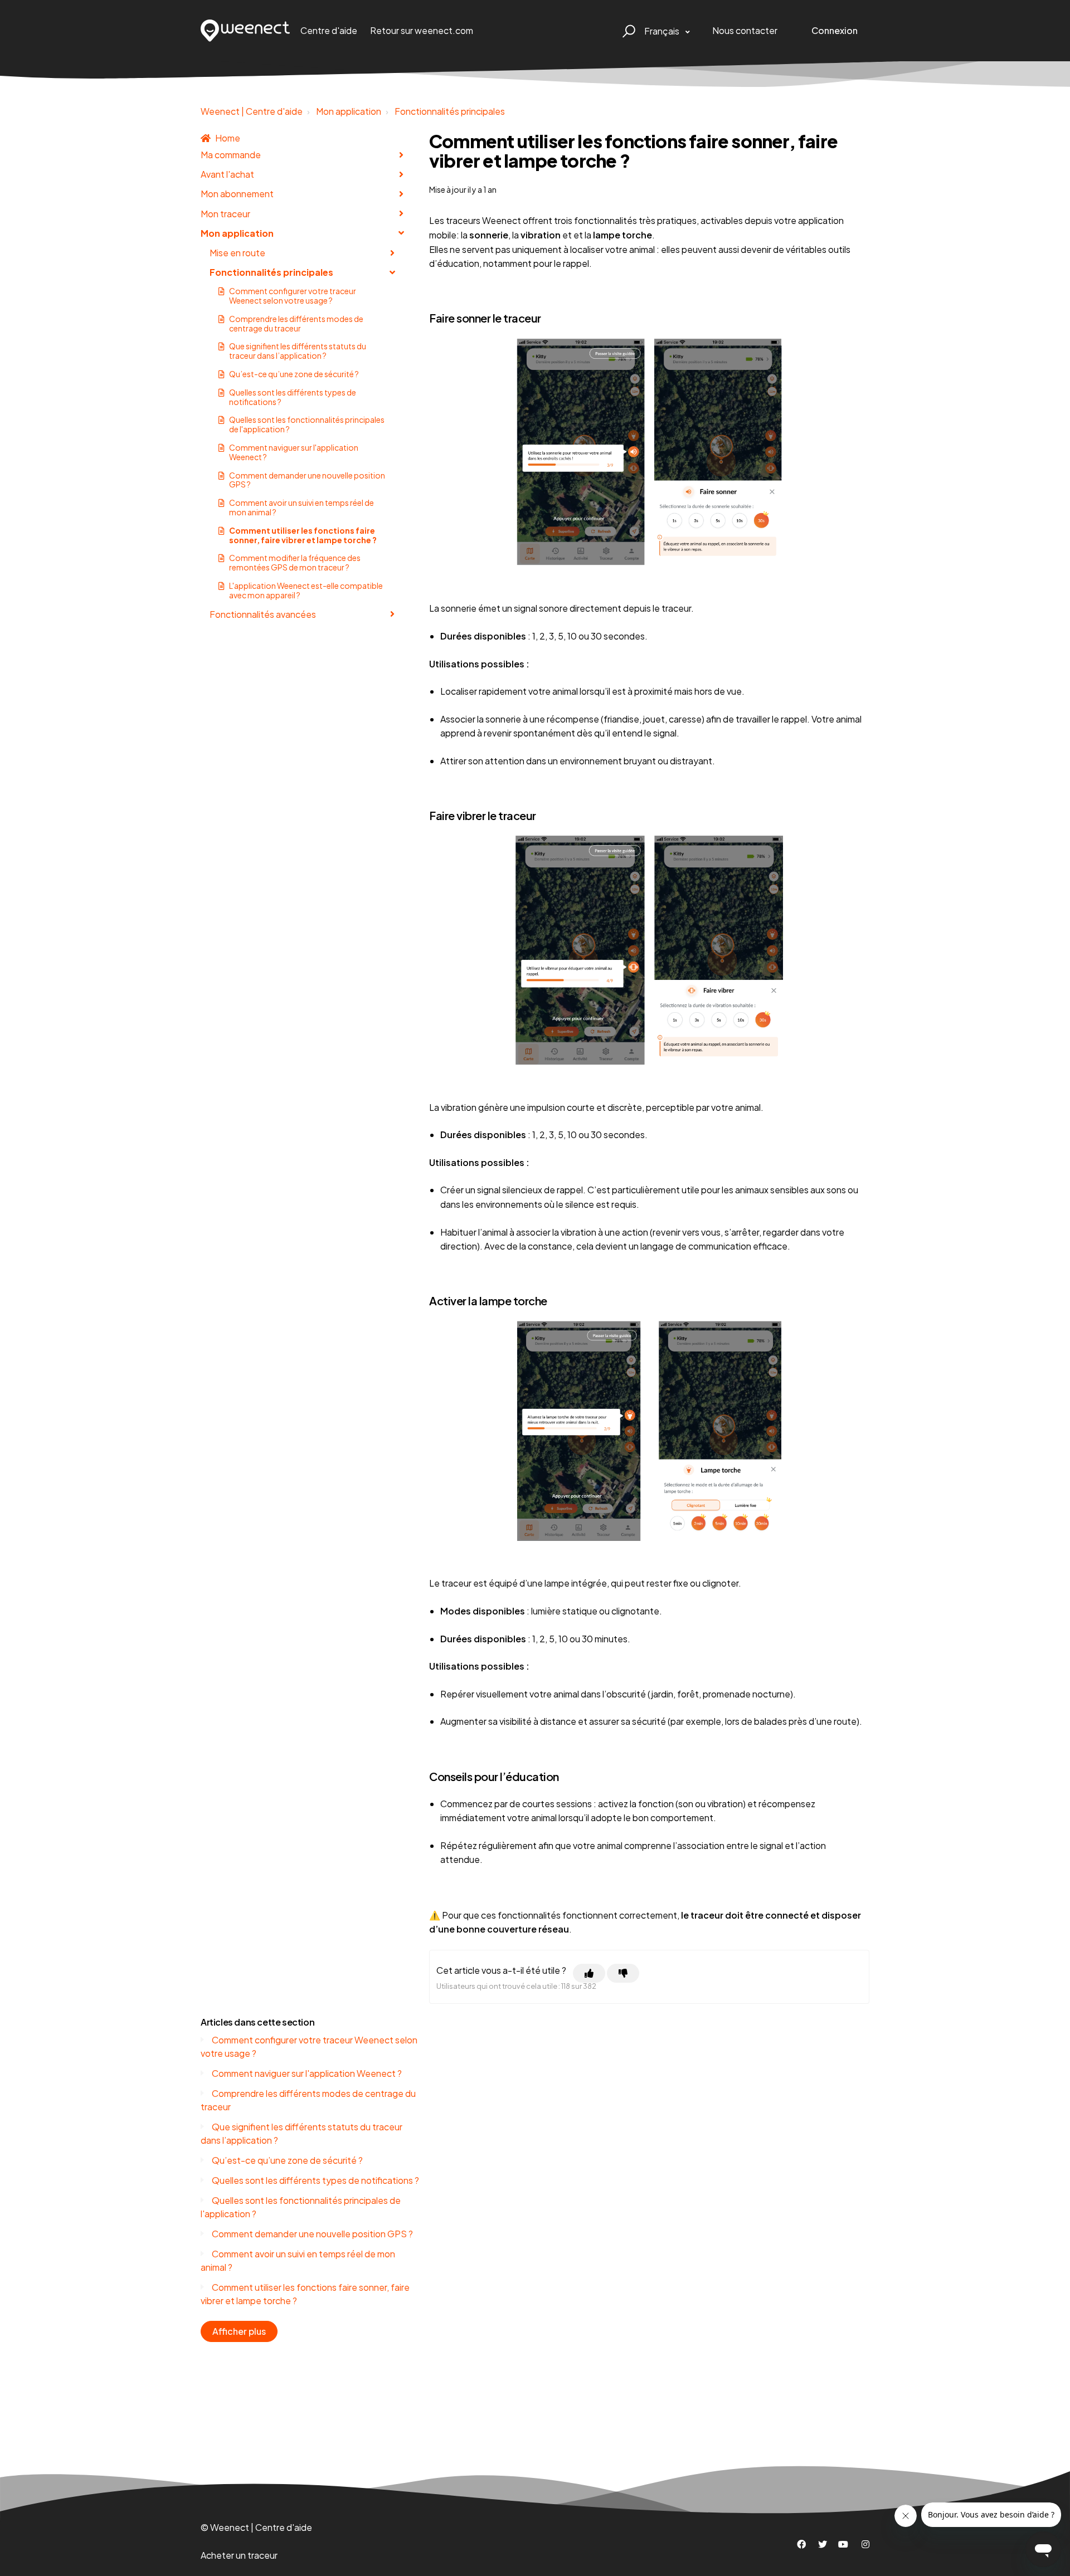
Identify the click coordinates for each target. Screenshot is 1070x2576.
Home (228, 138)
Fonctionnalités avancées (263, 614)
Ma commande (231, 155)
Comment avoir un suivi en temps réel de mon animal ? (301, 507)
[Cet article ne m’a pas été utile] (623, 1973)
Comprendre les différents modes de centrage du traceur (296, 323)
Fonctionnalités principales (450, 111)
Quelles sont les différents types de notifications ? (293, 397)
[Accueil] (245, 31)
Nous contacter (745, 30)
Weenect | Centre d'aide (252, 111)
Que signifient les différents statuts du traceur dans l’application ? (298, 351)
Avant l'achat (227, 174)
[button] (627, 31)
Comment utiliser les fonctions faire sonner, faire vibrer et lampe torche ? (303, 535)
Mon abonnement (237, 194)
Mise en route (237, 253)
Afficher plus (239, 2331)
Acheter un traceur (239, 2555)
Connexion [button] (835, 30)
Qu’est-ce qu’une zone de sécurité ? (294, 374)
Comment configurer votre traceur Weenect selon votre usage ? (293, 296)
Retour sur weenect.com (422, 30)
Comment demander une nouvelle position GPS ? (307, 480)
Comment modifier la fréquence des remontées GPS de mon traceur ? (295, 562)
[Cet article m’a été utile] (589, 1973)
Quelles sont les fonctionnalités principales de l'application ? (307, 424)
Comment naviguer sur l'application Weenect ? (294, 452)
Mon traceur (225, 214)
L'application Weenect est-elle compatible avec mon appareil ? (306, 590)
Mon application (349, 111)
